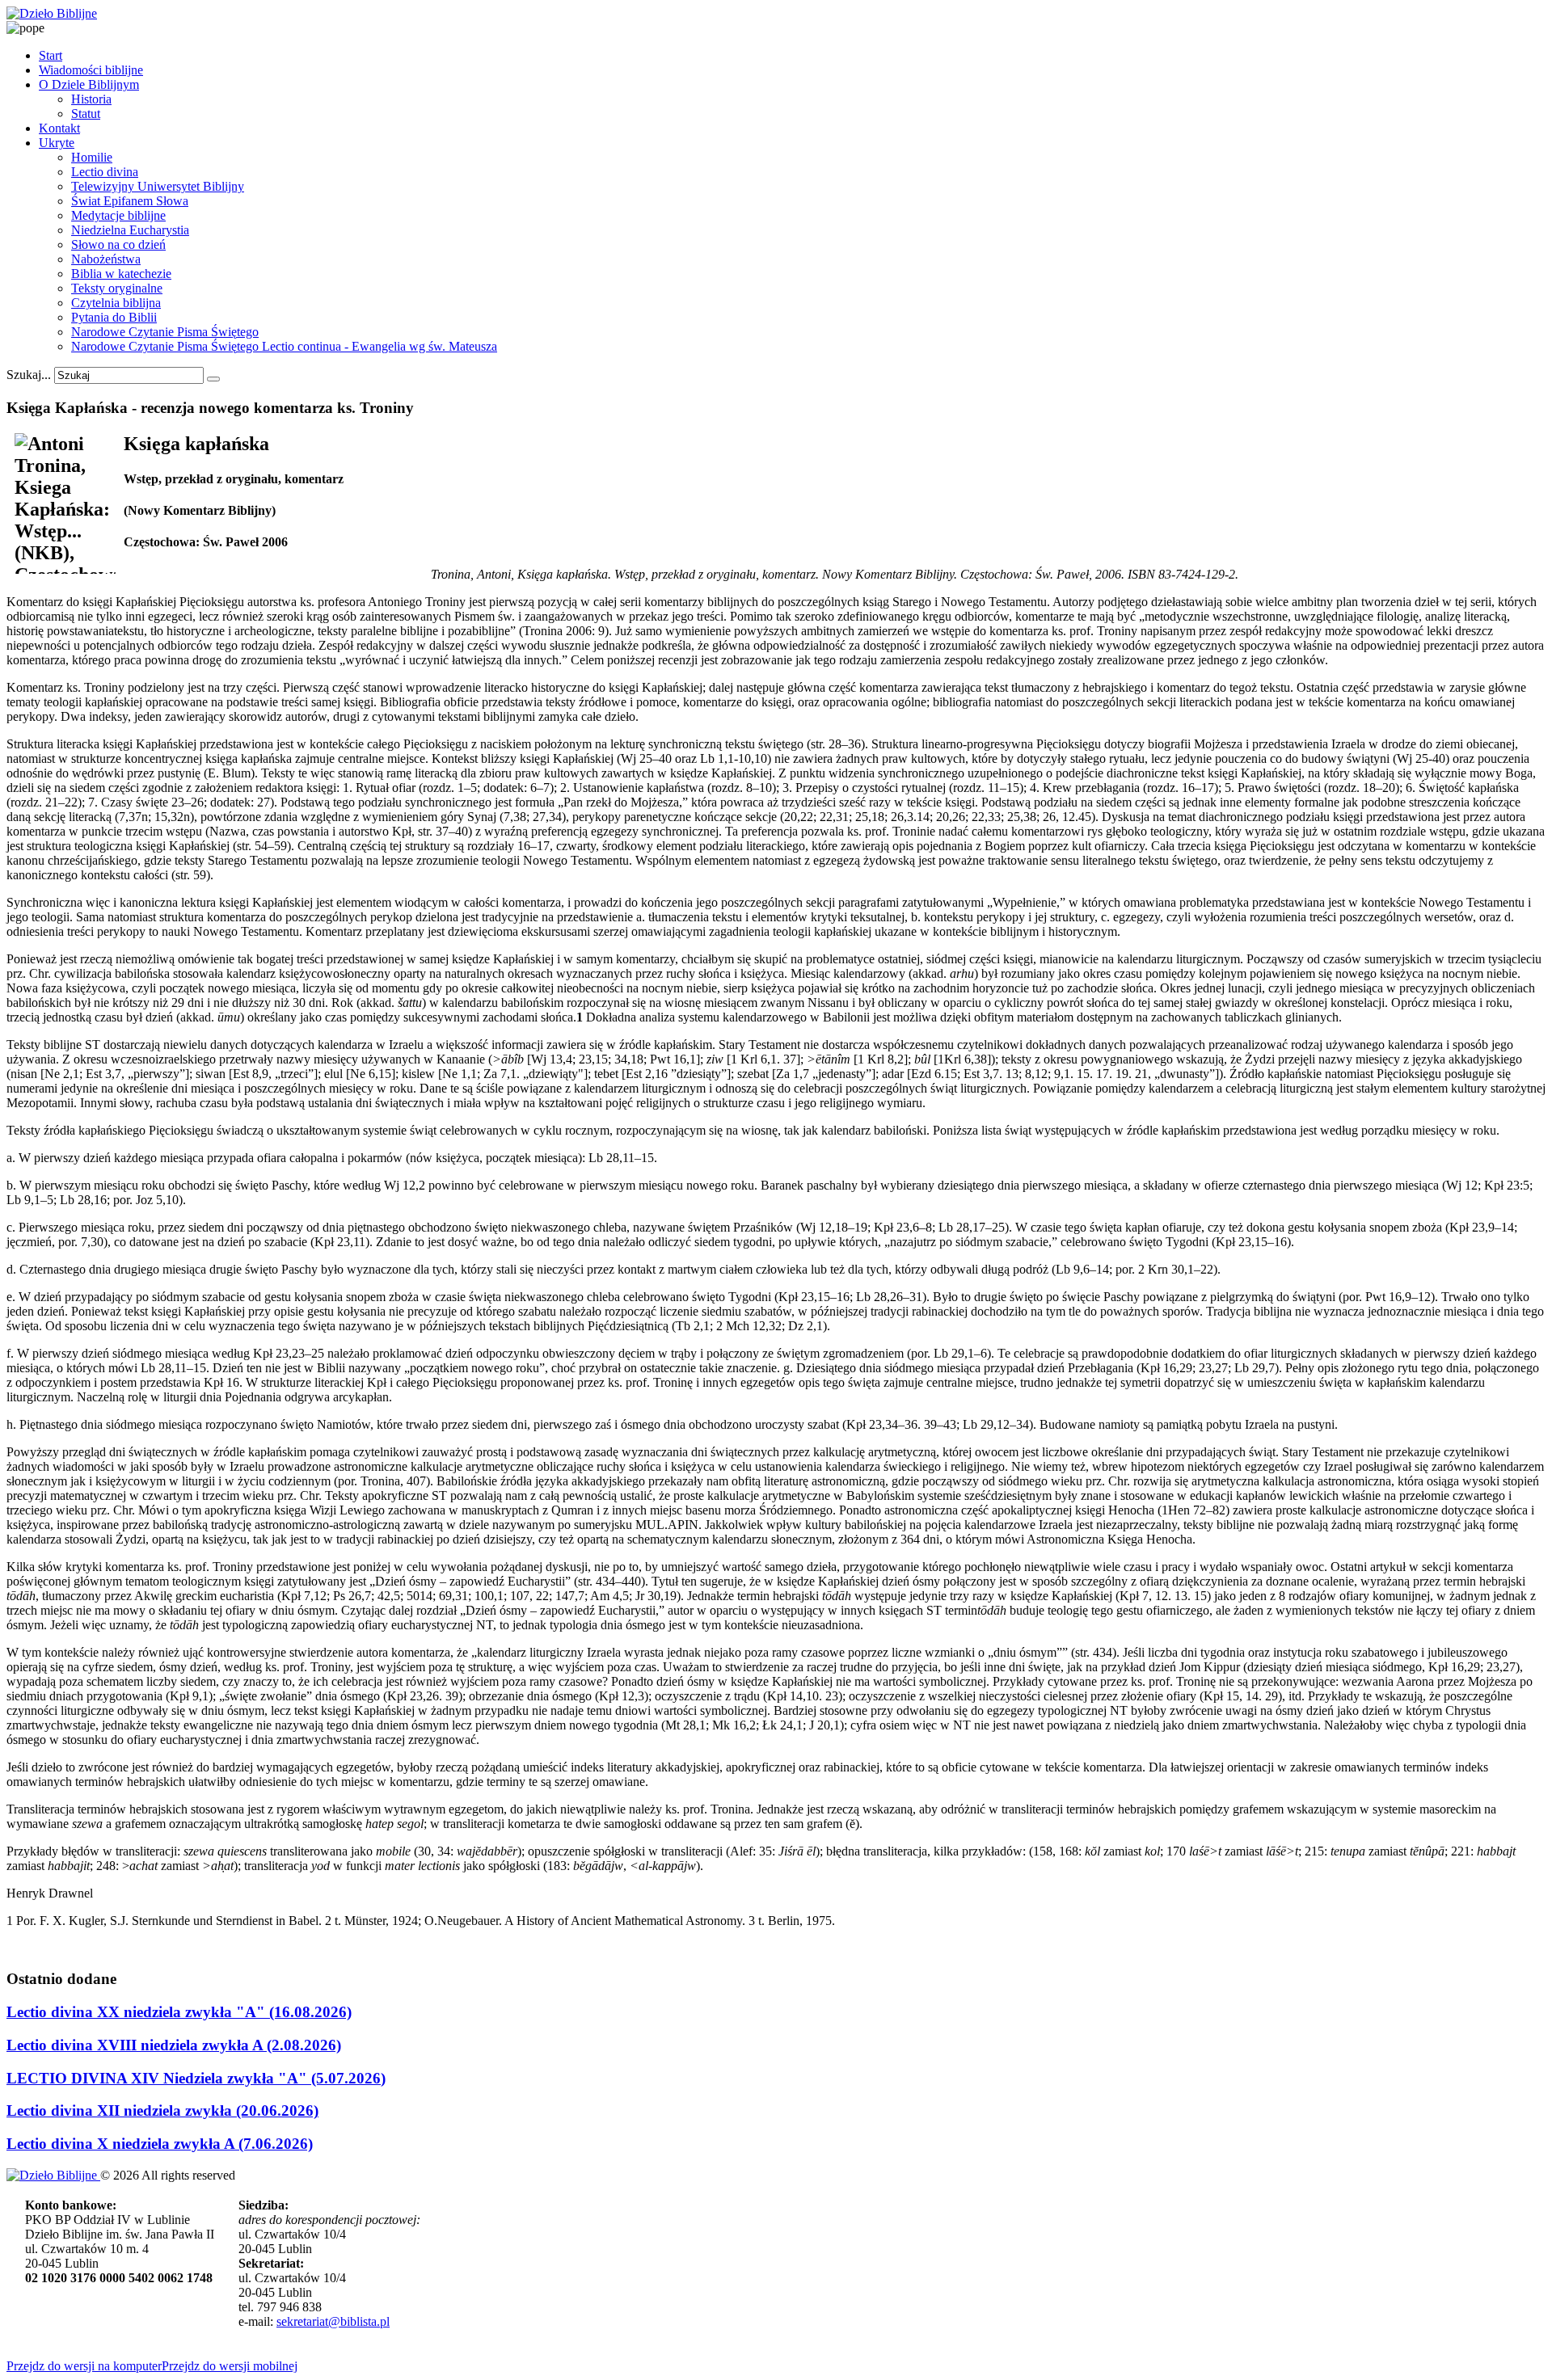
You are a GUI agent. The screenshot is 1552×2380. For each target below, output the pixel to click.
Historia (91, 99)
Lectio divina (105, 172)
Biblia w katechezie (121, 274)
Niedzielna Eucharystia (130, 230)
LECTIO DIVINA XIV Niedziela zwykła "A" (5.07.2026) (196, 2078)
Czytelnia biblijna (116, 303)
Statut (86, 114)
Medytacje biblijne (118, 215)
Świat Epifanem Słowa (130, 201)
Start (51, 55)
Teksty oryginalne (117, 288)
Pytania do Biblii (114, 317)
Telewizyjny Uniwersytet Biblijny (158, 186)
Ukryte (57, 143)
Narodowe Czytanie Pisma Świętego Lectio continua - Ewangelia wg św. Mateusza (284, 346)
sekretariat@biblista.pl (333, 2321)
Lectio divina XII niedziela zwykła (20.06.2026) (162, 2110)
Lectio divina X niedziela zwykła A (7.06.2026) (160, 2144)
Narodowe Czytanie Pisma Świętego (165, 332)
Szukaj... (29, 375)
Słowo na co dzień (118, 244)
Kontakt (59, 128)
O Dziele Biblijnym (89, 84)
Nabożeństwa (106, 259)
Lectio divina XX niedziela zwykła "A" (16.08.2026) (179, 2012)
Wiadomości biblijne (91, 70)
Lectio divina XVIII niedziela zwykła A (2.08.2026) (174, 2045)
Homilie (92, 157)
